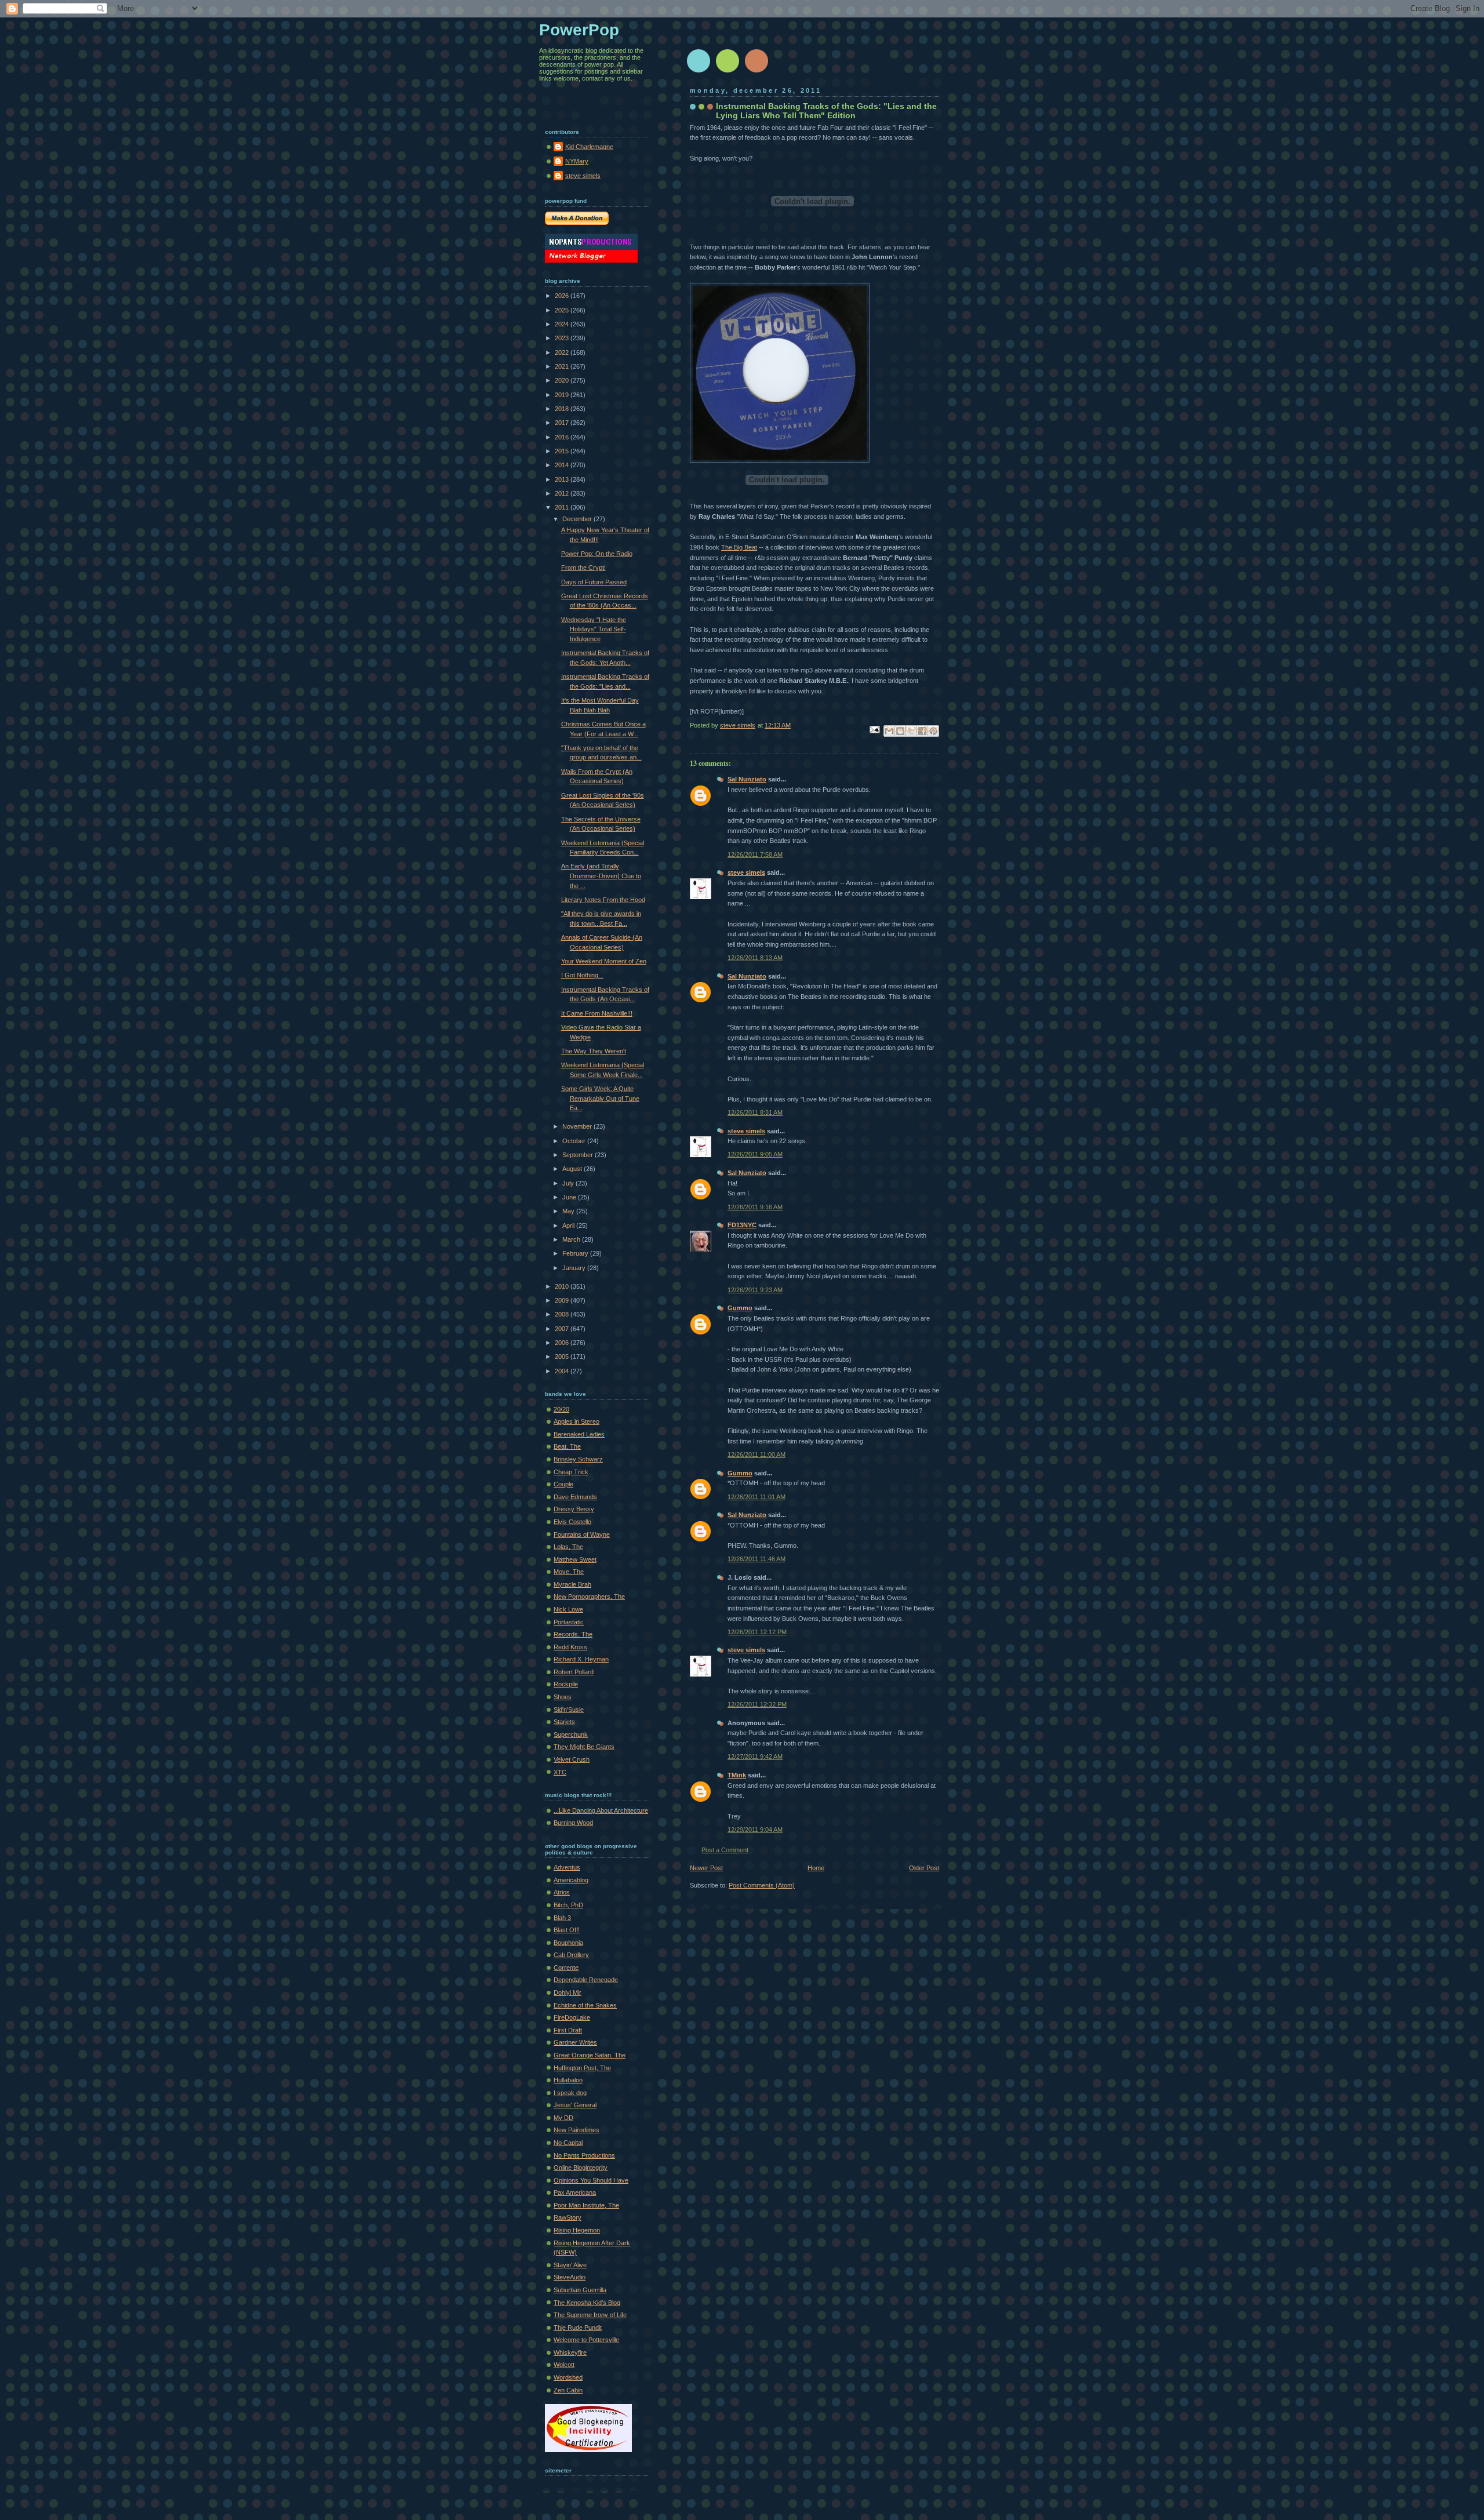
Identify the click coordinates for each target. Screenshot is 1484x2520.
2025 (563, 310)
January (575, 1268)
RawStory (568, 2217)
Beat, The (567, 1446)
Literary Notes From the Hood (603, 900)
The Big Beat (739, 547)
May (569, 1211)
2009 (563, 1300)
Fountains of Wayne (582, 1534)
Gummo (740, 1308)
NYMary (577, 161)
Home (816, 1868)
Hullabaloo (568, 2080)
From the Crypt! (583, 568)
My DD (563, 2118)
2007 (563, 1329)
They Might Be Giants (584, 1747)
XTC (560, 1772)
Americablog (571, 1880)
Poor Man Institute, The (586, 2205)
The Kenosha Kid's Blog (587, 2303)
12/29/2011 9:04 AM (755, 1830)
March (572, 1239)
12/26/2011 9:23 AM (755, 1290)
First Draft (568, 2030)
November (578, 1126)
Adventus (567, 1867)
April (569, 1226)
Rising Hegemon (577, 2230)
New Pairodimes (576, 2130)
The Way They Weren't (594, 1051)
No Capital (568, 2143)
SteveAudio (570, 2277)
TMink (737, 1775)
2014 (563, 465)
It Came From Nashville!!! (597, 1013)
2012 (563, 493)
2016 (563, 437)
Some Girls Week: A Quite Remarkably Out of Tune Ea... (600, 1098)
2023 (563, 338)
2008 (563, 1314)
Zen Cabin (568, 2390)
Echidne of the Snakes (585, 2005)
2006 (563, 1343)
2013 (563, 479)
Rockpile (566, 1684)
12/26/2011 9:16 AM (755, 1207)
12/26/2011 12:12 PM (757, 1632)
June (570, 1197)
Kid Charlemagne (589, 147)
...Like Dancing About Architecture (601, 1810)
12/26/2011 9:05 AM (755, 1154)
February (576, 1253)
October (575, 1141)
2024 (563, 324)
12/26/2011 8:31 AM (755, 1112)
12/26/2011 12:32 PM (757, 1704)
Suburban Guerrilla (580, 2290)
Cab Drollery (571, 1955)
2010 (563, 1286)
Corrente (566, 1968)
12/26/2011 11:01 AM (756, 1497)
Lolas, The (568, 1547)
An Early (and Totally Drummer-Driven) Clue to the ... (601, 876)
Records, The (573, 1634)
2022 (563, 352)
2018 (563, 409)
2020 (563, 380)
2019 (563, 395)
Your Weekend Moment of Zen (604, 961)
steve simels (746, 872)
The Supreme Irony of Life (590, 2315)
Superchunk (571, 1734)
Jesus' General (575, 2105)
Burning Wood (573, 1823)
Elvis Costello (572, 1522)
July (569, 1183)
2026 (563, 296)
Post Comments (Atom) (762, 1885)
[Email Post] (874, 729)
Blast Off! (567, 1930)
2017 (563, 423)
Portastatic (569, 1622)
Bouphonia (568, 1943)
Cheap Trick (571, 1472)
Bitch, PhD (568, 1905)
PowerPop (579, 30)
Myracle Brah (572, 1584)
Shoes (563, 1697)
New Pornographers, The (589, 1597)
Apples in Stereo (576, 1421)
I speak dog (570, 2093)
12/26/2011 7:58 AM (755, 854)
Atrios (562, 1892)
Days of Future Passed (594, 582)
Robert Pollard (574, 1672)
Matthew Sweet (575, 1559)
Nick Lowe (568, 1609)
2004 (563, 1371)
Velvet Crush (572, 1759)
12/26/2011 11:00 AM (756, 1454)
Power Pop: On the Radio (597, 554)
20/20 (561, 1409)
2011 (563, 507)
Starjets (564, 1722)
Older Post (924, 1868)
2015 (563, 451)
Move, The (569, 1572)
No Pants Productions (584, 2155)
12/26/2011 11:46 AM (756, 1559)
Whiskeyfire (570, 2352)
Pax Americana (575, 2192)
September (579, 1155)
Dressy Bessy (574, 1509)
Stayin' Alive (570, 2265)
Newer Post (706, 1868)
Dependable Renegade (586, 1980)
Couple (563, 1484)
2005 (563, 1357)
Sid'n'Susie (569, 1710)
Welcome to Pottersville (586, 2340)
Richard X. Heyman (581, 1659)
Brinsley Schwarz (578, 1459)
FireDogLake (572, 2017)
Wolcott (564, 2365)
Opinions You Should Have (591, 2180)
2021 (563, 366)
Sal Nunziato (747, 779)
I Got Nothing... (582, 975)
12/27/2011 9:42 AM (755, 1757)
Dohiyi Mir (568, 1992)
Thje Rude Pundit (578, 2328)
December (578, 519)
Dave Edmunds (575, 1497)
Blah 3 (562, 1918)
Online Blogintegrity (581, 2168)
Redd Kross (570, 1647)
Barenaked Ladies (579, 1434)
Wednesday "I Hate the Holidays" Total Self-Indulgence (594, 629)
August (573, 1169)
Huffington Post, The (582, 2068)
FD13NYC (742, 1225)
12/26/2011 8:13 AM (755, 958)
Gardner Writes (575, 2042)
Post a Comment (725, 1850)
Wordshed (568, 2377)
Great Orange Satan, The (590, 2055)
